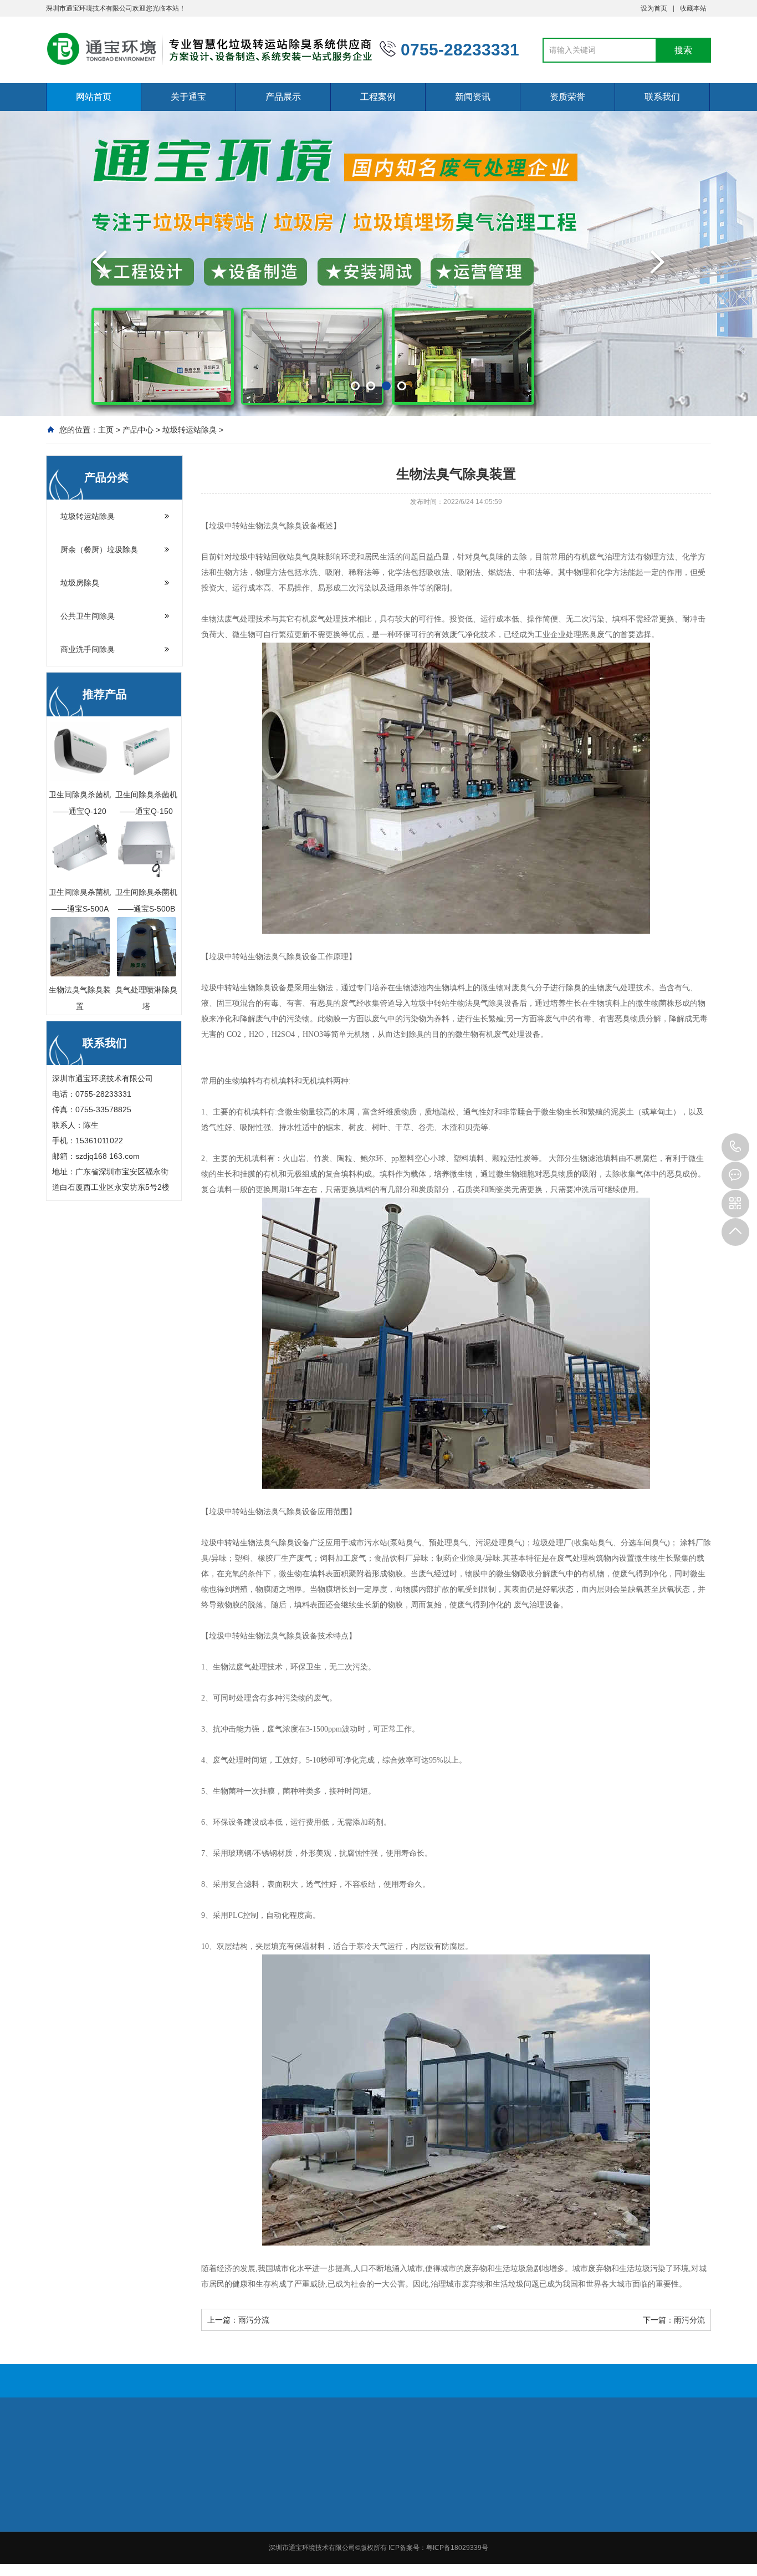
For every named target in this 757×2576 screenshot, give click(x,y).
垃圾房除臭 (80, 583)
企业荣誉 (592, 2504)
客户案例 (436, 2519)
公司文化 (279, 2533)
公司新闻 (514, 2504)
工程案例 (378, 97)
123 (100, 2436)
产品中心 (138, 430)
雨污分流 (254, 2320)
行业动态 (514, 2519)
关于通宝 (188, 97)
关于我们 (279, 2504)
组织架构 (279, 2519)
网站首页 (94, 97)
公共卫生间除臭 (88, 616)
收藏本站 (693, 8)
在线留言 (671, 2504)
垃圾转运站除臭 (190, 430)
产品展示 (283, 97)
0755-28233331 (735, 1147)
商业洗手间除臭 (88, 649)
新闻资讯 (473, 97)
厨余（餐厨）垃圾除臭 (99, 549)
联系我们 (662, 97)
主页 (106, 430)
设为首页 (654, 8)
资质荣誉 (567, 97)
